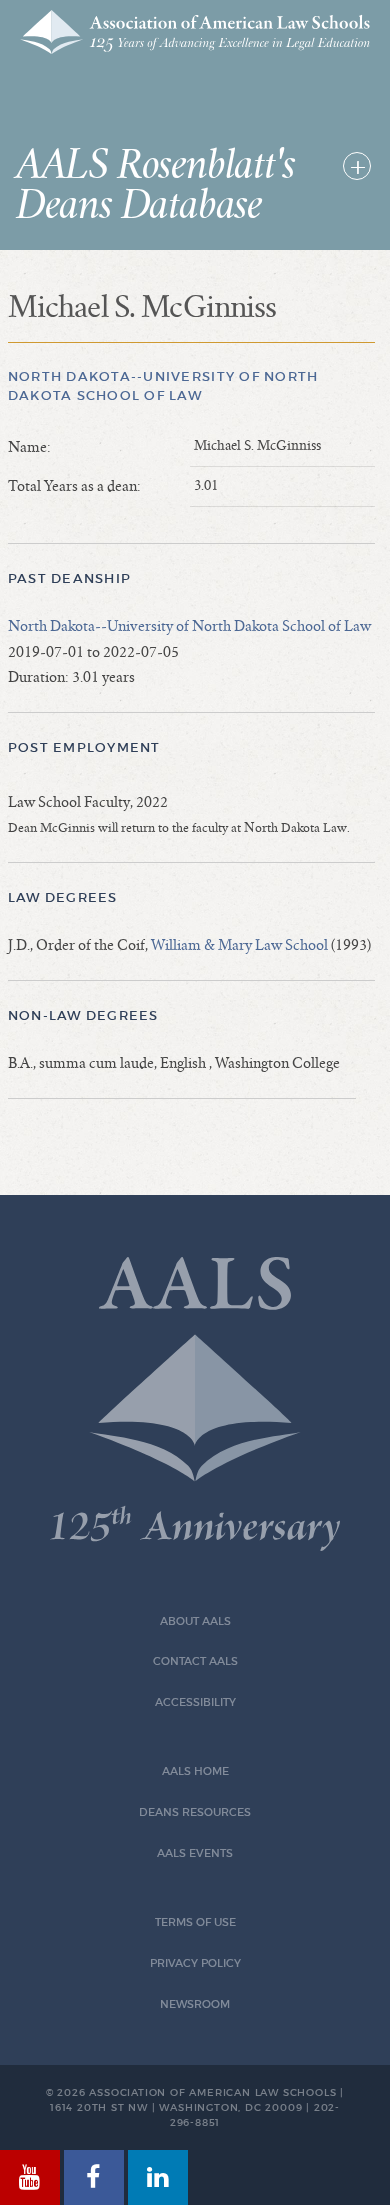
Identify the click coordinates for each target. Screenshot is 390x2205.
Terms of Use (195, 1922)
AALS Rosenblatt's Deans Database (155, 186)
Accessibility (195, 1702)
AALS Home (195, 1771)
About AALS (195, 1621)
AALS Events (195, 1853)
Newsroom (195, 2004)
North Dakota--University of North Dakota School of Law (189, 626)
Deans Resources (195, 1812)
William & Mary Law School (239, 945)
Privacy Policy (195, 1963)
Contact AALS (195, 1661)
